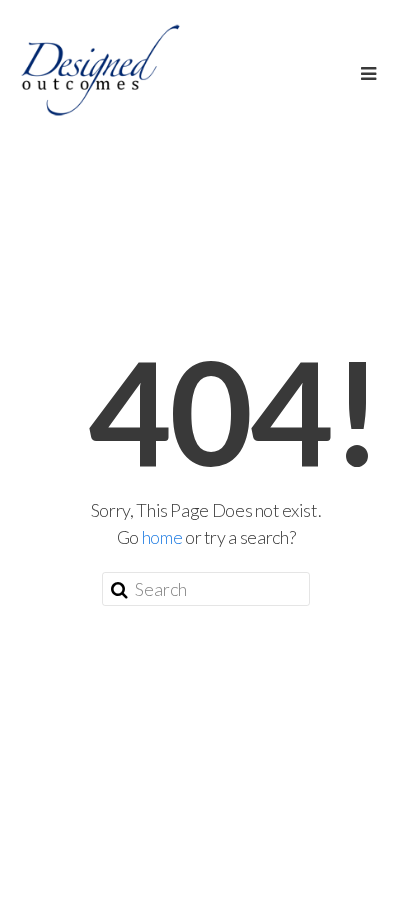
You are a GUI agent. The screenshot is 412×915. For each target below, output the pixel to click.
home (162, 537)
